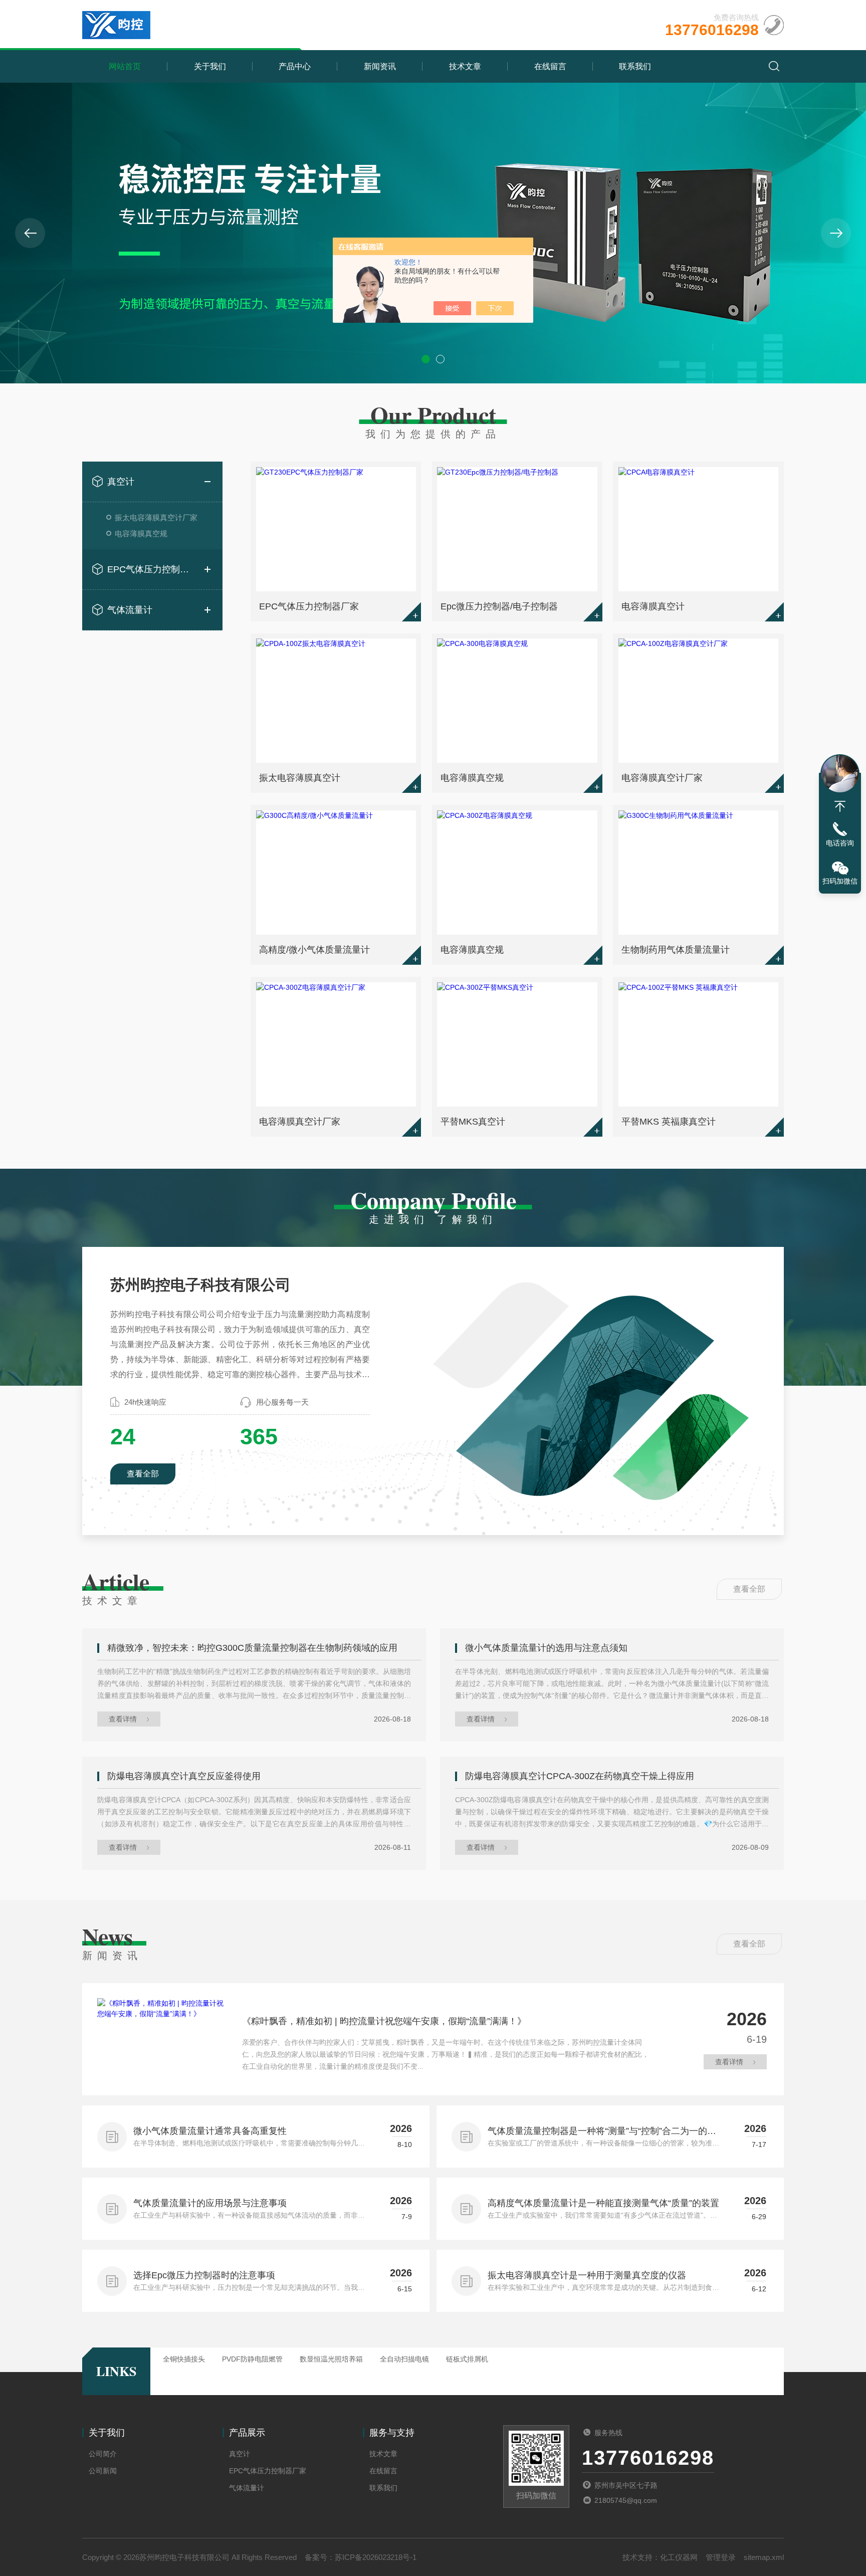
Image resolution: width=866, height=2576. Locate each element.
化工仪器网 (679, 2557)
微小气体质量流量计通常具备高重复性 (210, 2131)
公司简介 (103, 2454)
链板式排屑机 (467, 2359)
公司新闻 (103, 2471)
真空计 (121, 482)
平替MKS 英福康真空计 (669, 1122)
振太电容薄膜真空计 (300, 778)
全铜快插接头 (184, 2359)
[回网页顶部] (840, 806)
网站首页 (125, 66)
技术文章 (465, 66)
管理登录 (721, 2557)
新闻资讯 (380, 66)
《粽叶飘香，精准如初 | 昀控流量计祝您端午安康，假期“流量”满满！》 (384, 2021)
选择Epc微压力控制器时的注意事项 (204, 2275)
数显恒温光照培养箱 (331, 2359)
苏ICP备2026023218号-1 (376, 2557)
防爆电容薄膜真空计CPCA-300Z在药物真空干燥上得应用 (580, 1776)
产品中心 (295, 66)
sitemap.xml (764, 2557)
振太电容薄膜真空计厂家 (156, 517)
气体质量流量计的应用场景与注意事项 (210, 2203)
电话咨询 (840, 843)
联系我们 (635, 66)
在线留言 (550, 66)
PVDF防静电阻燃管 (252, 2359)
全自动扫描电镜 (404, 2359)
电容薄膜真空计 (653, 606)
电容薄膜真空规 (141, 533)
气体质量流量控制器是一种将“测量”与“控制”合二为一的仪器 (602, 2132)
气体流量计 (130, 610)
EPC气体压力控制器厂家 (152, 569)
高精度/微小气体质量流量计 (314, 950)
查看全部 (143, 1474)
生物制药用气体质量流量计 (676, 950)
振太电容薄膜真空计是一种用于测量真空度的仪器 (587, 2275)
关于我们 (210, 66)
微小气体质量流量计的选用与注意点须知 (546, 1648)
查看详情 (123, 1719)
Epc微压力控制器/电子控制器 (499, 606)
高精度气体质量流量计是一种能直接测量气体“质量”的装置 (603, 2203)
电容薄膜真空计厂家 (662, 778)
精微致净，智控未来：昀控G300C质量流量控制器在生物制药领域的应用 (252, 1648)
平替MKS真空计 (473, 1122)
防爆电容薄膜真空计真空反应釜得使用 (184, 1776)
